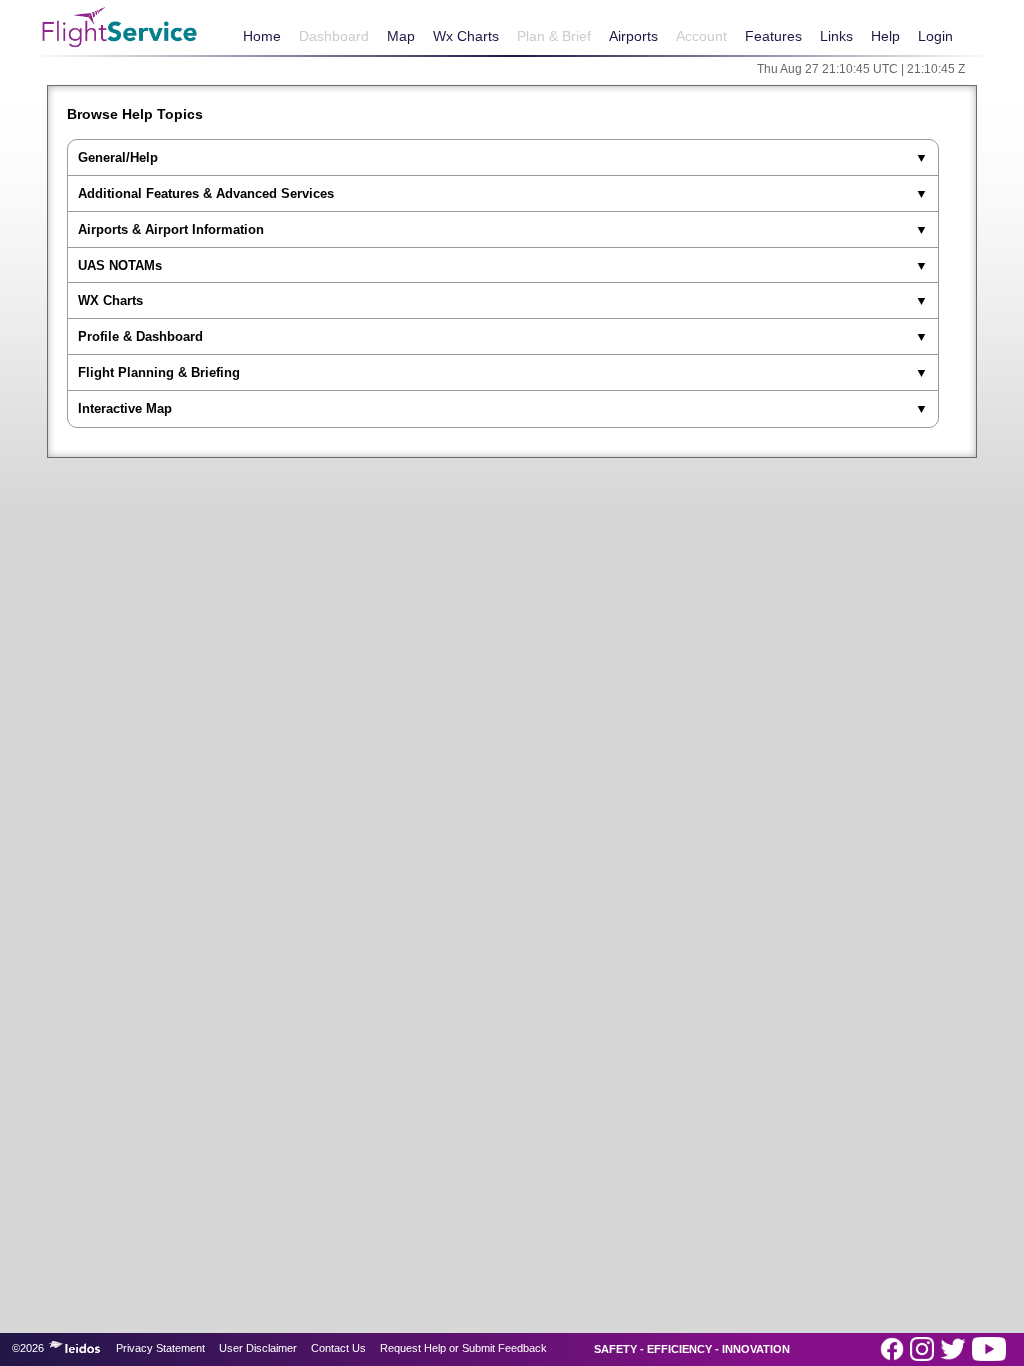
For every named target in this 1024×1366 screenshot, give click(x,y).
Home (262, 36)
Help (885, 36)
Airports (633, 36)
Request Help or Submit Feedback (463, 1348)
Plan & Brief (554, 36)
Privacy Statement (160, 1348)
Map (401, 36)
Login (935, 36)
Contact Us (338, 1348)
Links (836, 36)
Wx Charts (466, 36)
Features (773, 36)
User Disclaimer (258, 1348)
